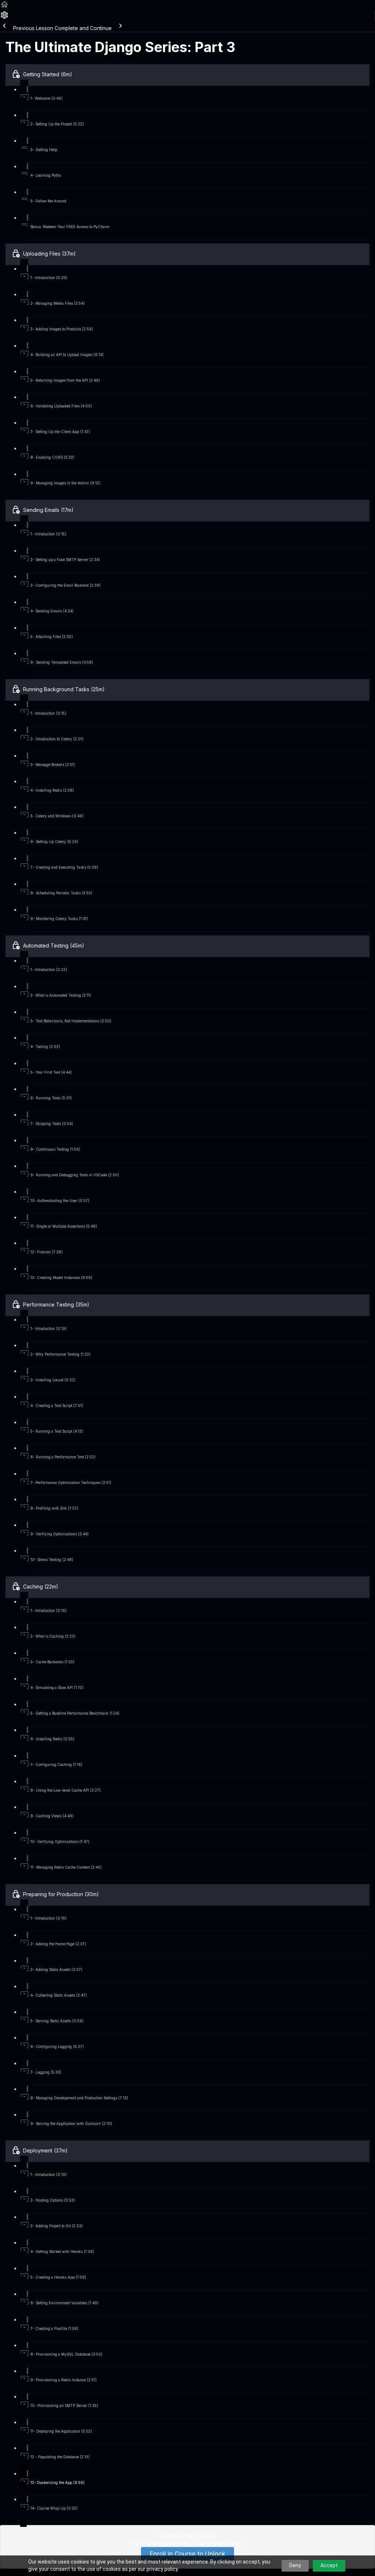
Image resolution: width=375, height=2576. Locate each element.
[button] (4, 7)
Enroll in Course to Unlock (187, 2554)
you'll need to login (219, 2543)
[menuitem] (4, 17)
